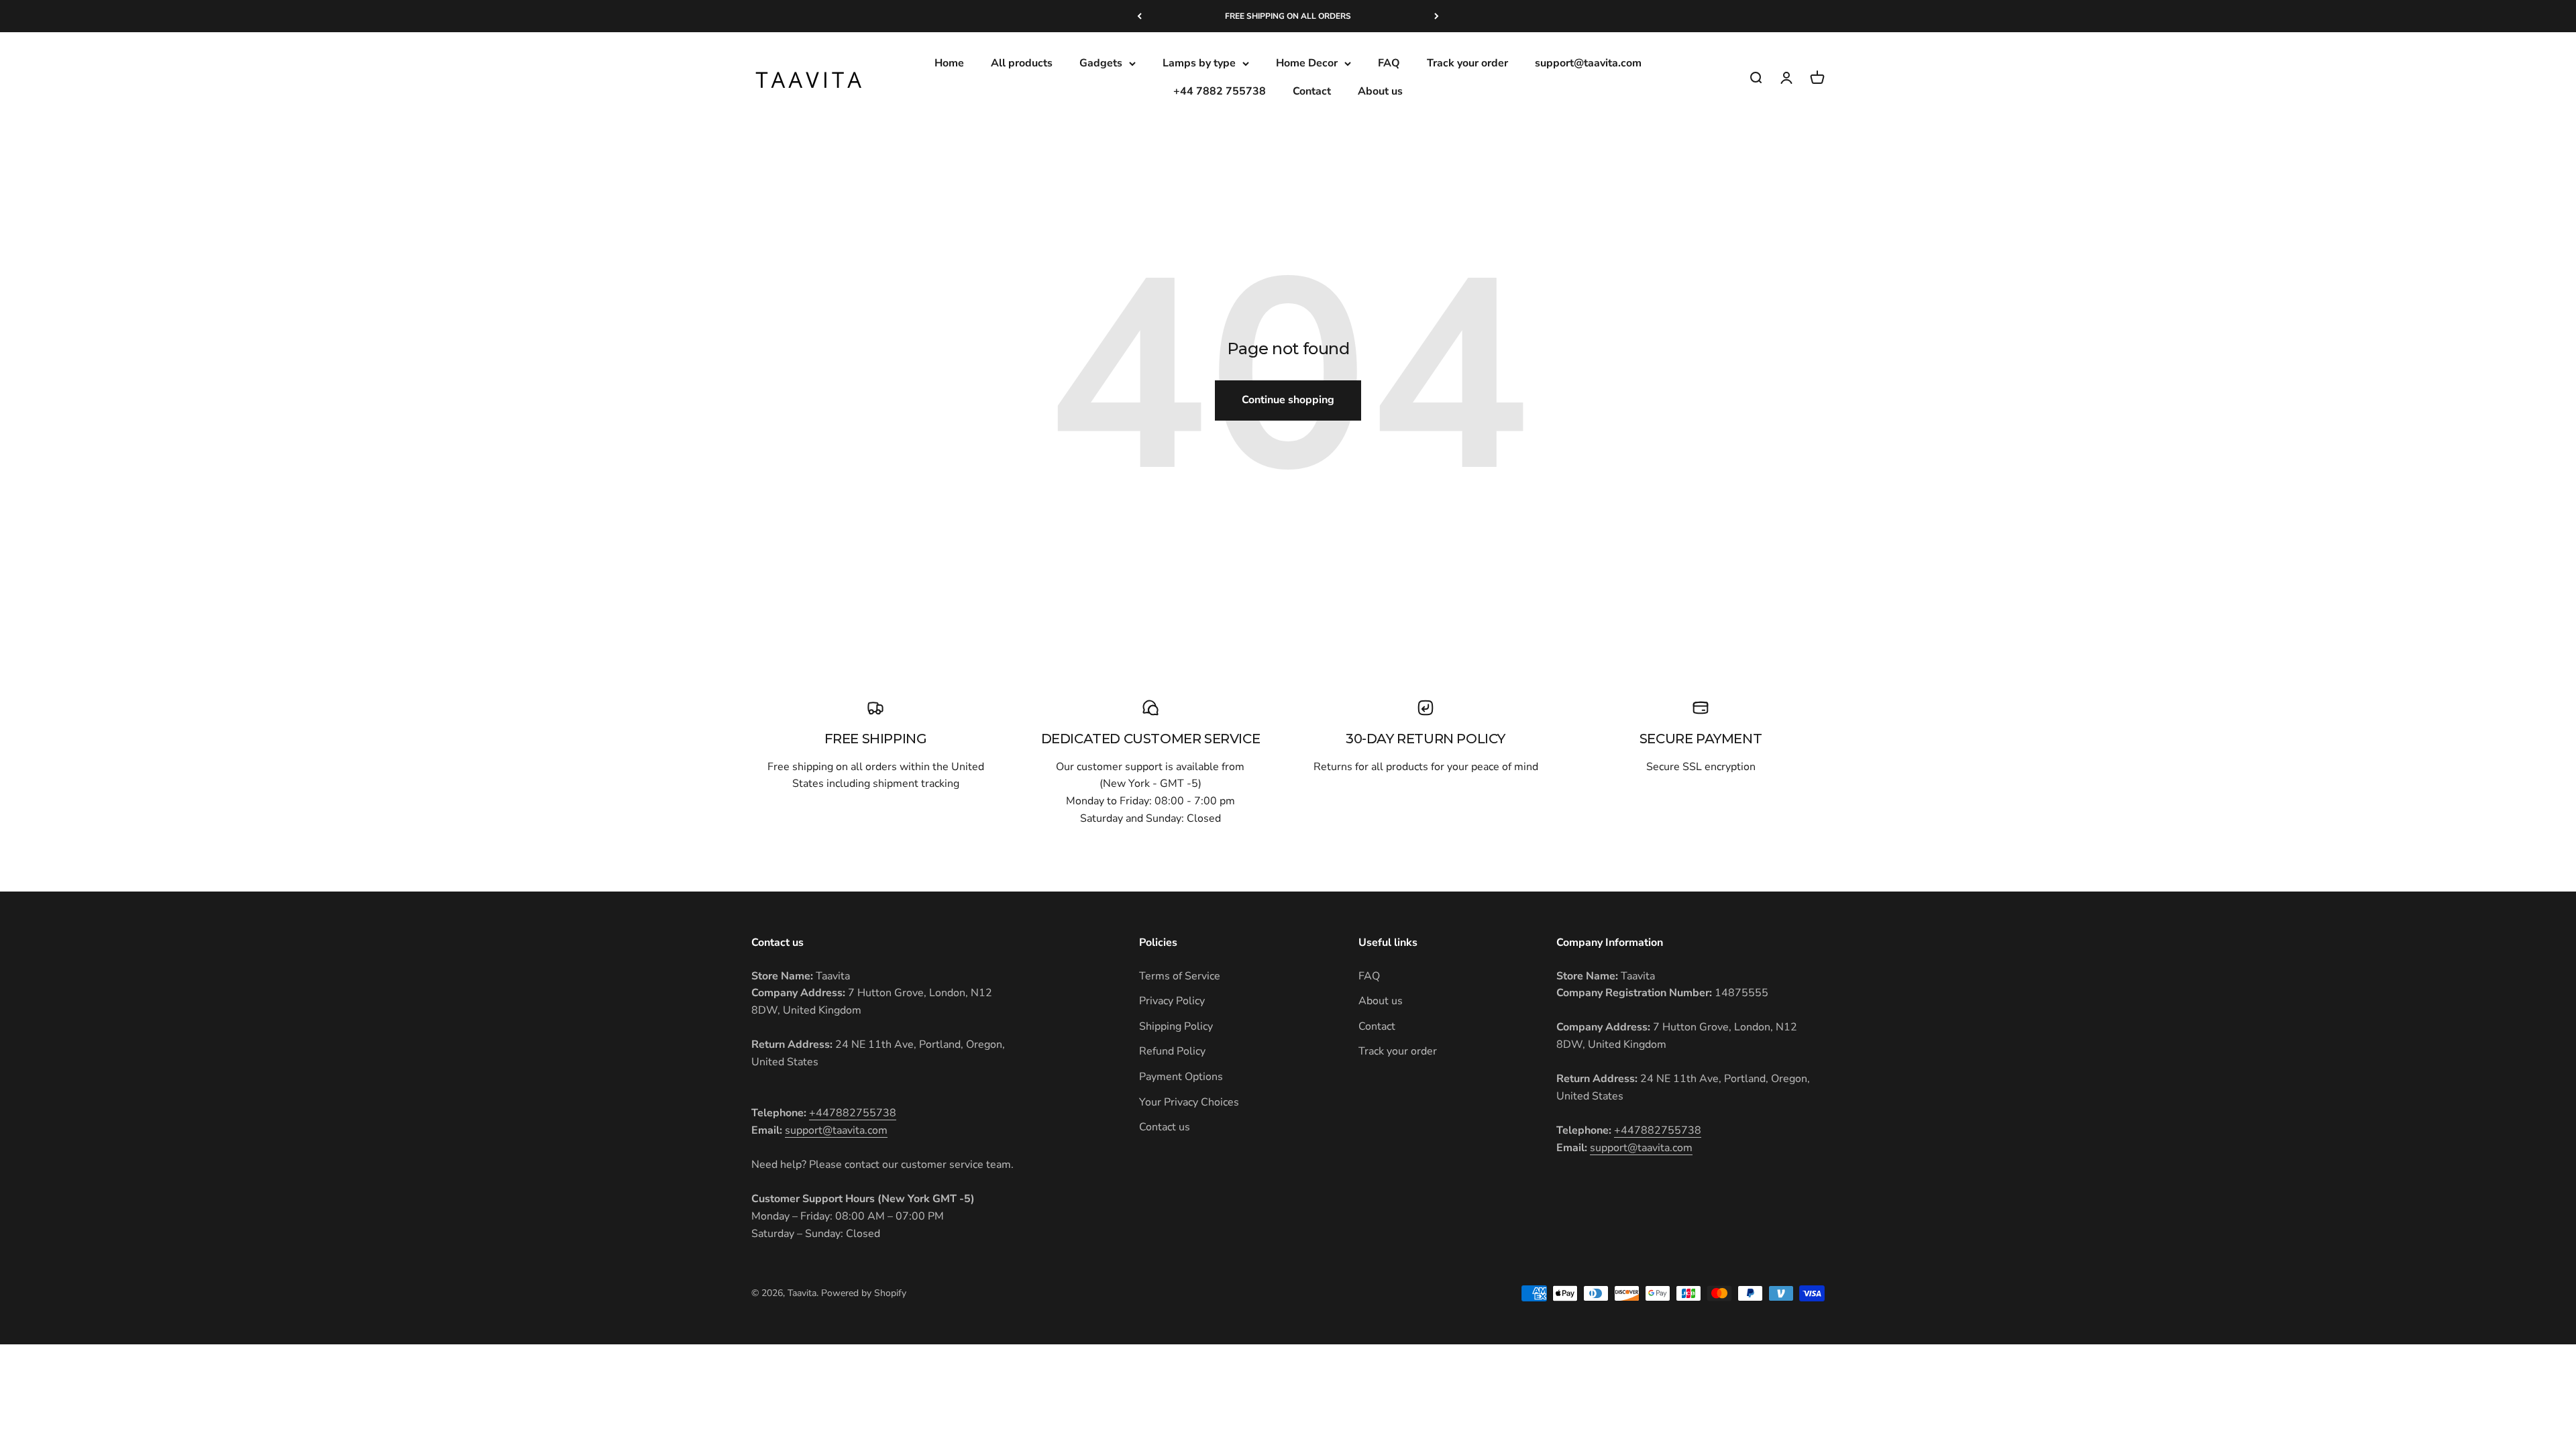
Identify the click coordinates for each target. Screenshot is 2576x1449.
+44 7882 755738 (1220, 91)
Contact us (1165, 1127)
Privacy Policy (1172, 1001)
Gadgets (1101, 63)
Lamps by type (1199, 63)
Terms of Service (1180, 976)
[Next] (1437, 16)
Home (949, 63)
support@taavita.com (1588, 63)
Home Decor (1307, 63)
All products (1022, 63)
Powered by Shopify (864, 1293)
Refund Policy (1172, 1051)
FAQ (1389, 63)
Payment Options (1181, 1077)
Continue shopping (1288, 400)
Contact (1312, 91)
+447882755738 (853, 1113)
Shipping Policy (1176, 1026)
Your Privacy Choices (1189, 1102)
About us (1380, 91)
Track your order (1467, 63)
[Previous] (1139, 16)
